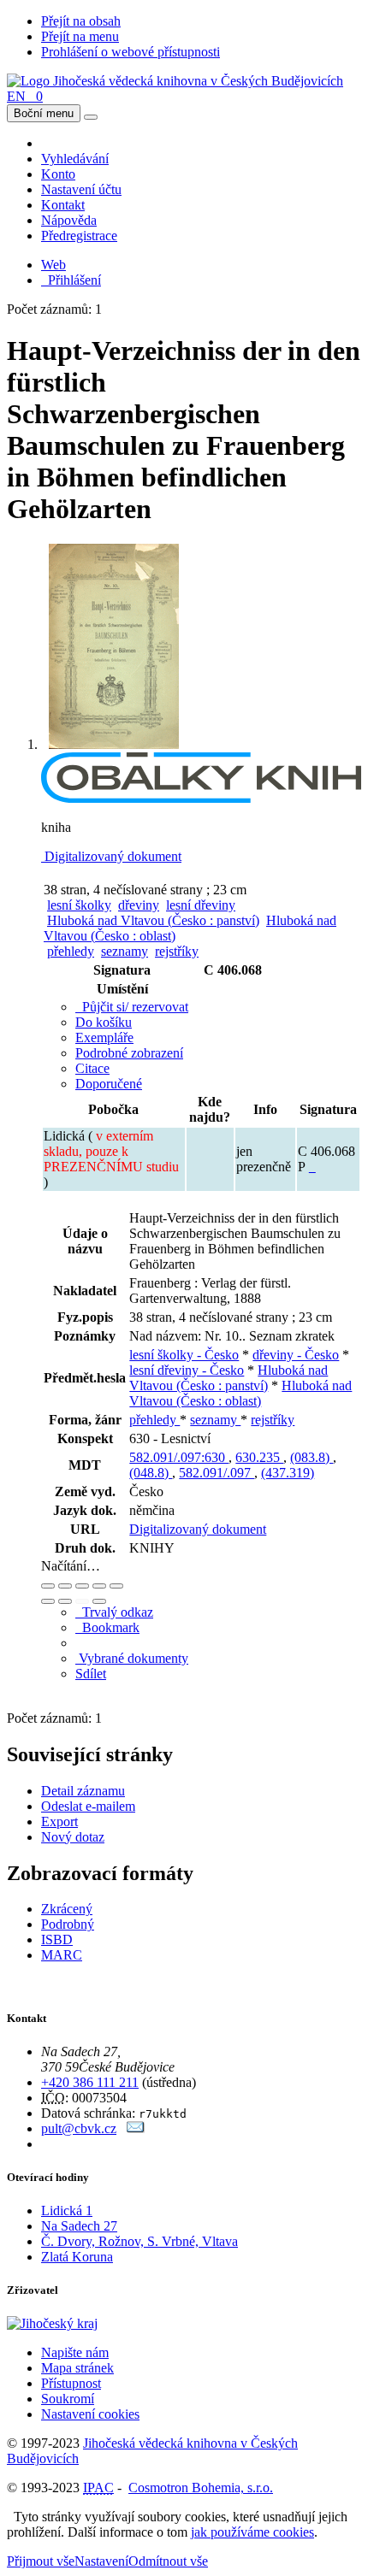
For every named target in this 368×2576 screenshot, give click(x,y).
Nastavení (101, 2561)
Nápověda (69, 220)
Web (53, 265)
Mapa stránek (77, 2368)
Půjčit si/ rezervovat (132, 1007)
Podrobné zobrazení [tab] (129, 1053)
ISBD (57, 1939)
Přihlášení (71, 280)
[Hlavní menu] (91, 117)
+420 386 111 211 (90, 2082)
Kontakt (63, 205)
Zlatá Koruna (77, 2257)
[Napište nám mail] (136, 2128)
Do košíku (104, 1022)
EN (16, 96)
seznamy (125, 951)
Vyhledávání (75, 159)
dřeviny (139, 905)
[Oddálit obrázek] (65, 1586)
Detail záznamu (83, 1791)
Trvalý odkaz (114, 1612)
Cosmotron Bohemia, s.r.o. (201, 2488)
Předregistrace (79, 236)
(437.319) (288, 1473)
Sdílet (91, 1674)
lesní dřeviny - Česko (187, 1370)
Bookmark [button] (107, 1627)
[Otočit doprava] (65, 1601)
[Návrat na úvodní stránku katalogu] (175, 81)
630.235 (259, 1457)
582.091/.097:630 (179, 1457)
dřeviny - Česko (296, 1355)
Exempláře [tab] (104, 1037)
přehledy (71, 951)
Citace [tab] (92, 1068)
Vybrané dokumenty (132, 1658)
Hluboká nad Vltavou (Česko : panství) (153, 920)
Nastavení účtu (81, 189)
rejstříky (177, 951)
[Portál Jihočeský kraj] (73, 2323)
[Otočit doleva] (48, 1601)
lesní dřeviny (201, 905)
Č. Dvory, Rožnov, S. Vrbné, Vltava (139, 2241)
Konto (58, 174)
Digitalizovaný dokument (111, 856)
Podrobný (68, 1924)
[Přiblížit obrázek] (48, 1586)
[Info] (116, 1586)
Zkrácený (67, 1909)
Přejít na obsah (81, 21)
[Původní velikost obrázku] (82, 1586)
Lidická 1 (67, 2211)
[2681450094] (312, 1167)
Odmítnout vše (168, 2561)
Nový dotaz (73, 1837)
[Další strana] (99, 1601)
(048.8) (151, 1473)
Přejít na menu (80, 36)
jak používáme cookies (252, 2532)
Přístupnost (71, 2383)
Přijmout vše (41, 2561)
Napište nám (75, 2352)
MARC (62, 1955)
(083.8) (312, 1457)
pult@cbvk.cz (79, 2128)
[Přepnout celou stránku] (99, 1586)
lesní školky (79, 905)
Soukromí (68, 2399)
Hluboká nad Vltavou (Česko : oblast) (240, 1393)
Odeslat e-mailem (88, 1806)
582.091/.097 (217, 1473)
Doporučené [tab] (109, 1084)
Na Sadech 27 (79, 2226)
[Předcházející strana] (82, 1601)
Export (59, 1821)
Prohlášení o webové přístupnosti (131, 52)
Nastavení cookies (90, 2414)
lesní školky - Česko (184, 1355)
